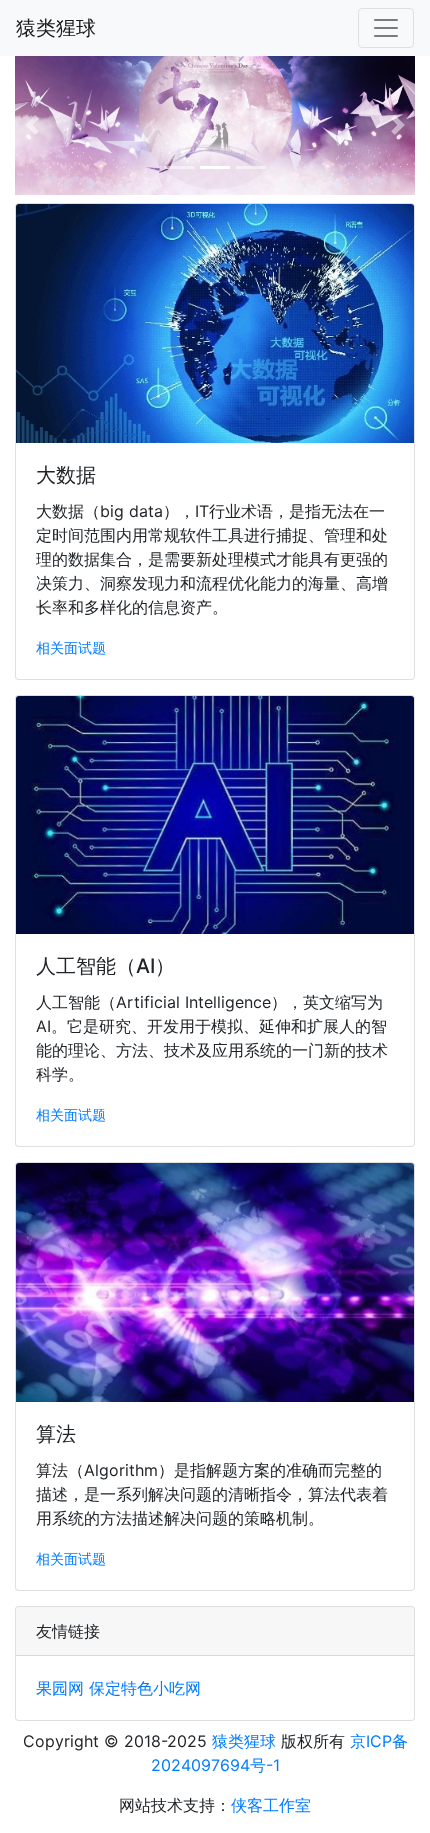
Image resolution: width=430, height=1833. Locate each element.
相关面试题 (71, 647)
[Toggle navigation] (386, 28)
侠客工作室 (271, 1805)
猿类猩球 (56, 28)
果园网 (60, 1688)
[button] (32, 125)
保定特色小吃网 (145, 1688)
